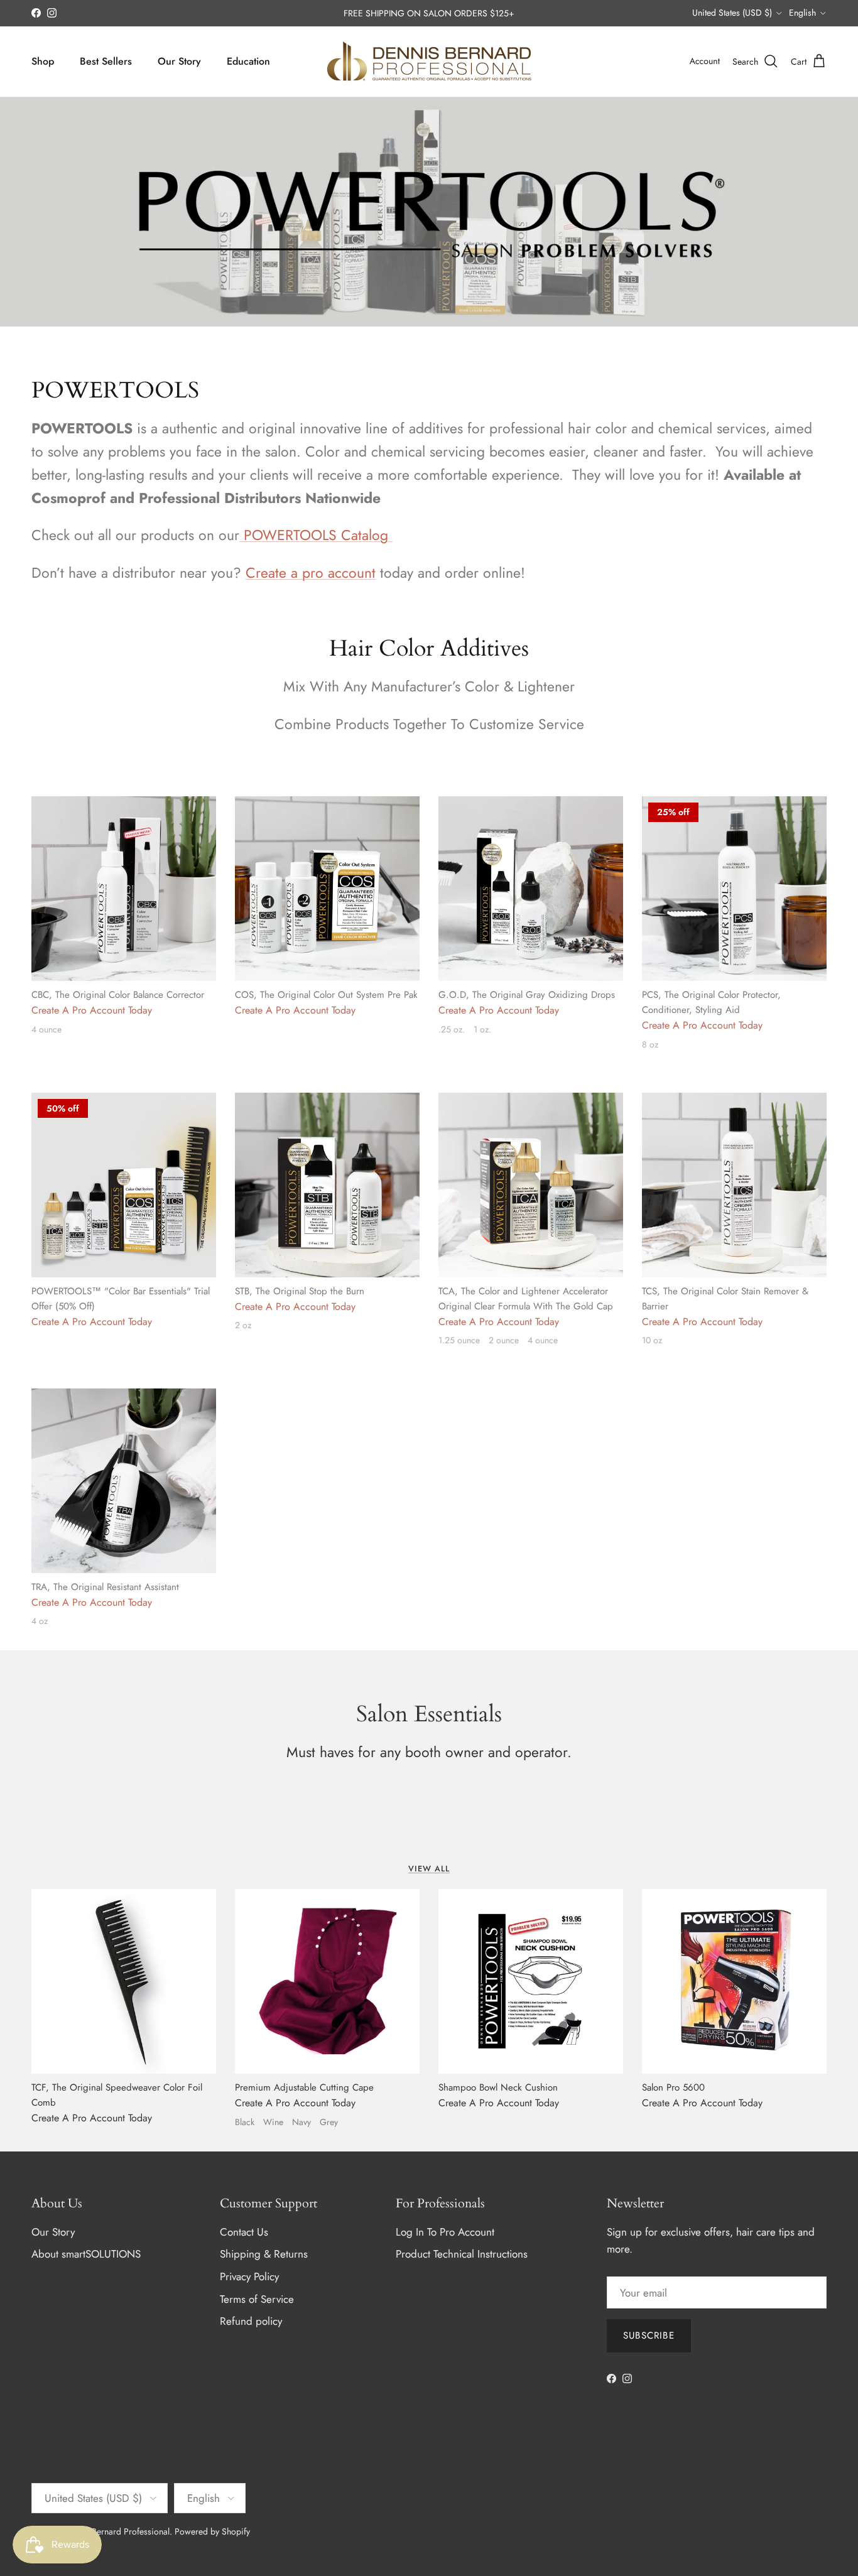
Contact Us (244, 2232)
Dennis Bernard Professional (117, 2531)
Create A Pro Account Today (92, 1010)
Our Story (179, 61)
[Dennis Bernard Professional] (429, 62)
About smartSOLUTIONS (86, 2254)
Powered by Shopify (212, 2531)
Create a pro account (311, 573)
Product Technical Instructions (462, 2254)
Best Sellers (106, 61)
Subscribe (649, 2335)
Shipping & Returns (264, 2254)
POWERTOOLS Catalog (316, 535)
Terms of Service (257, 2299)
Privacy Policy (249, 2276)
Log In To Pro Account (445, 2232)
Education (248, 61)
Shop (43, 61)
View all (429, 1869)
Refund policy (251, 2321)
